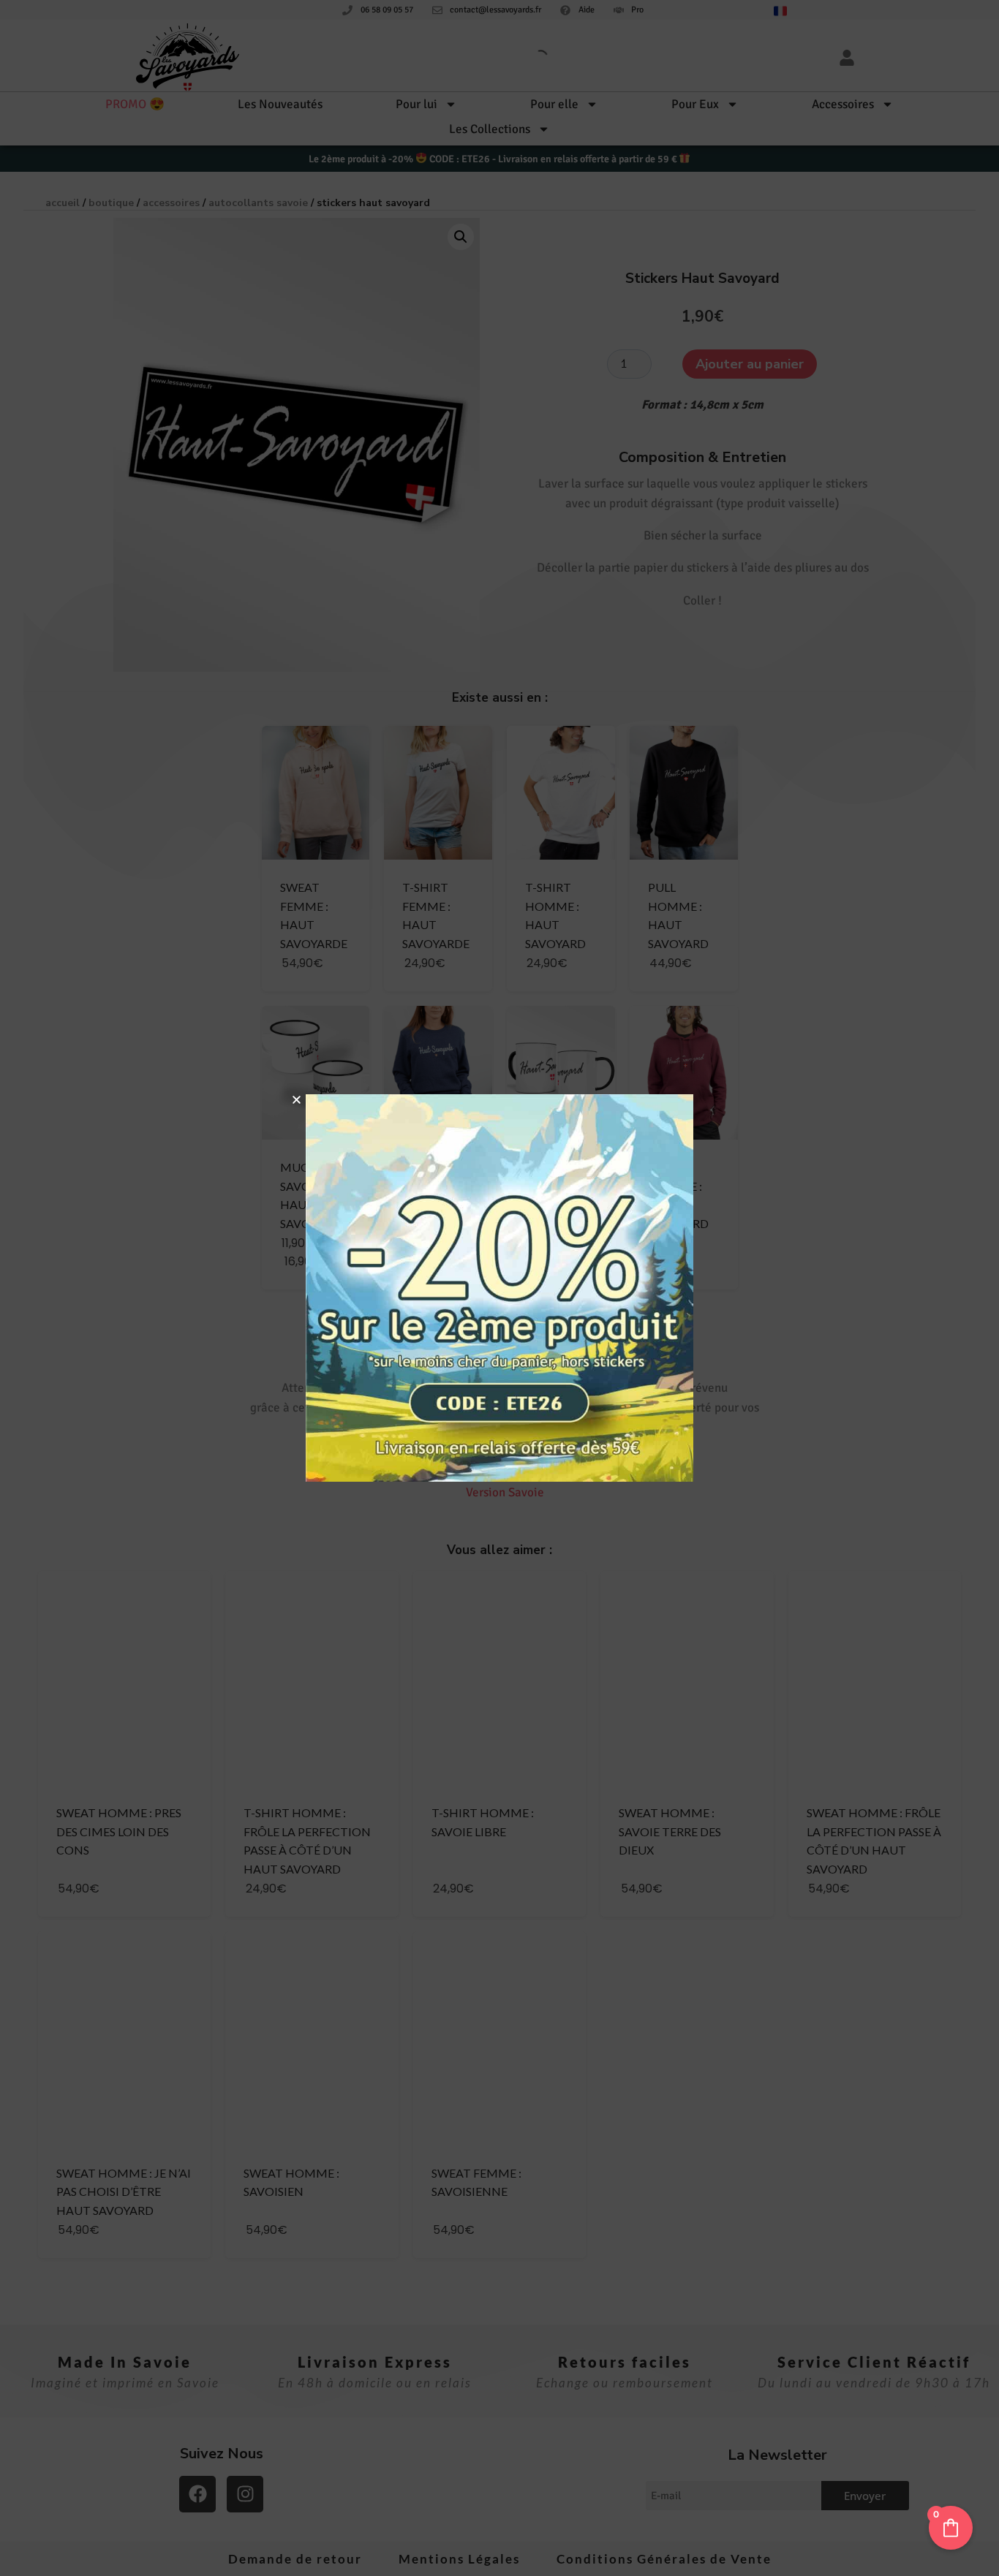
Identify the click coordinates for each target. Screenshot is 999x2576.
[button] (297, 1100)
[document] (499, 1288)
